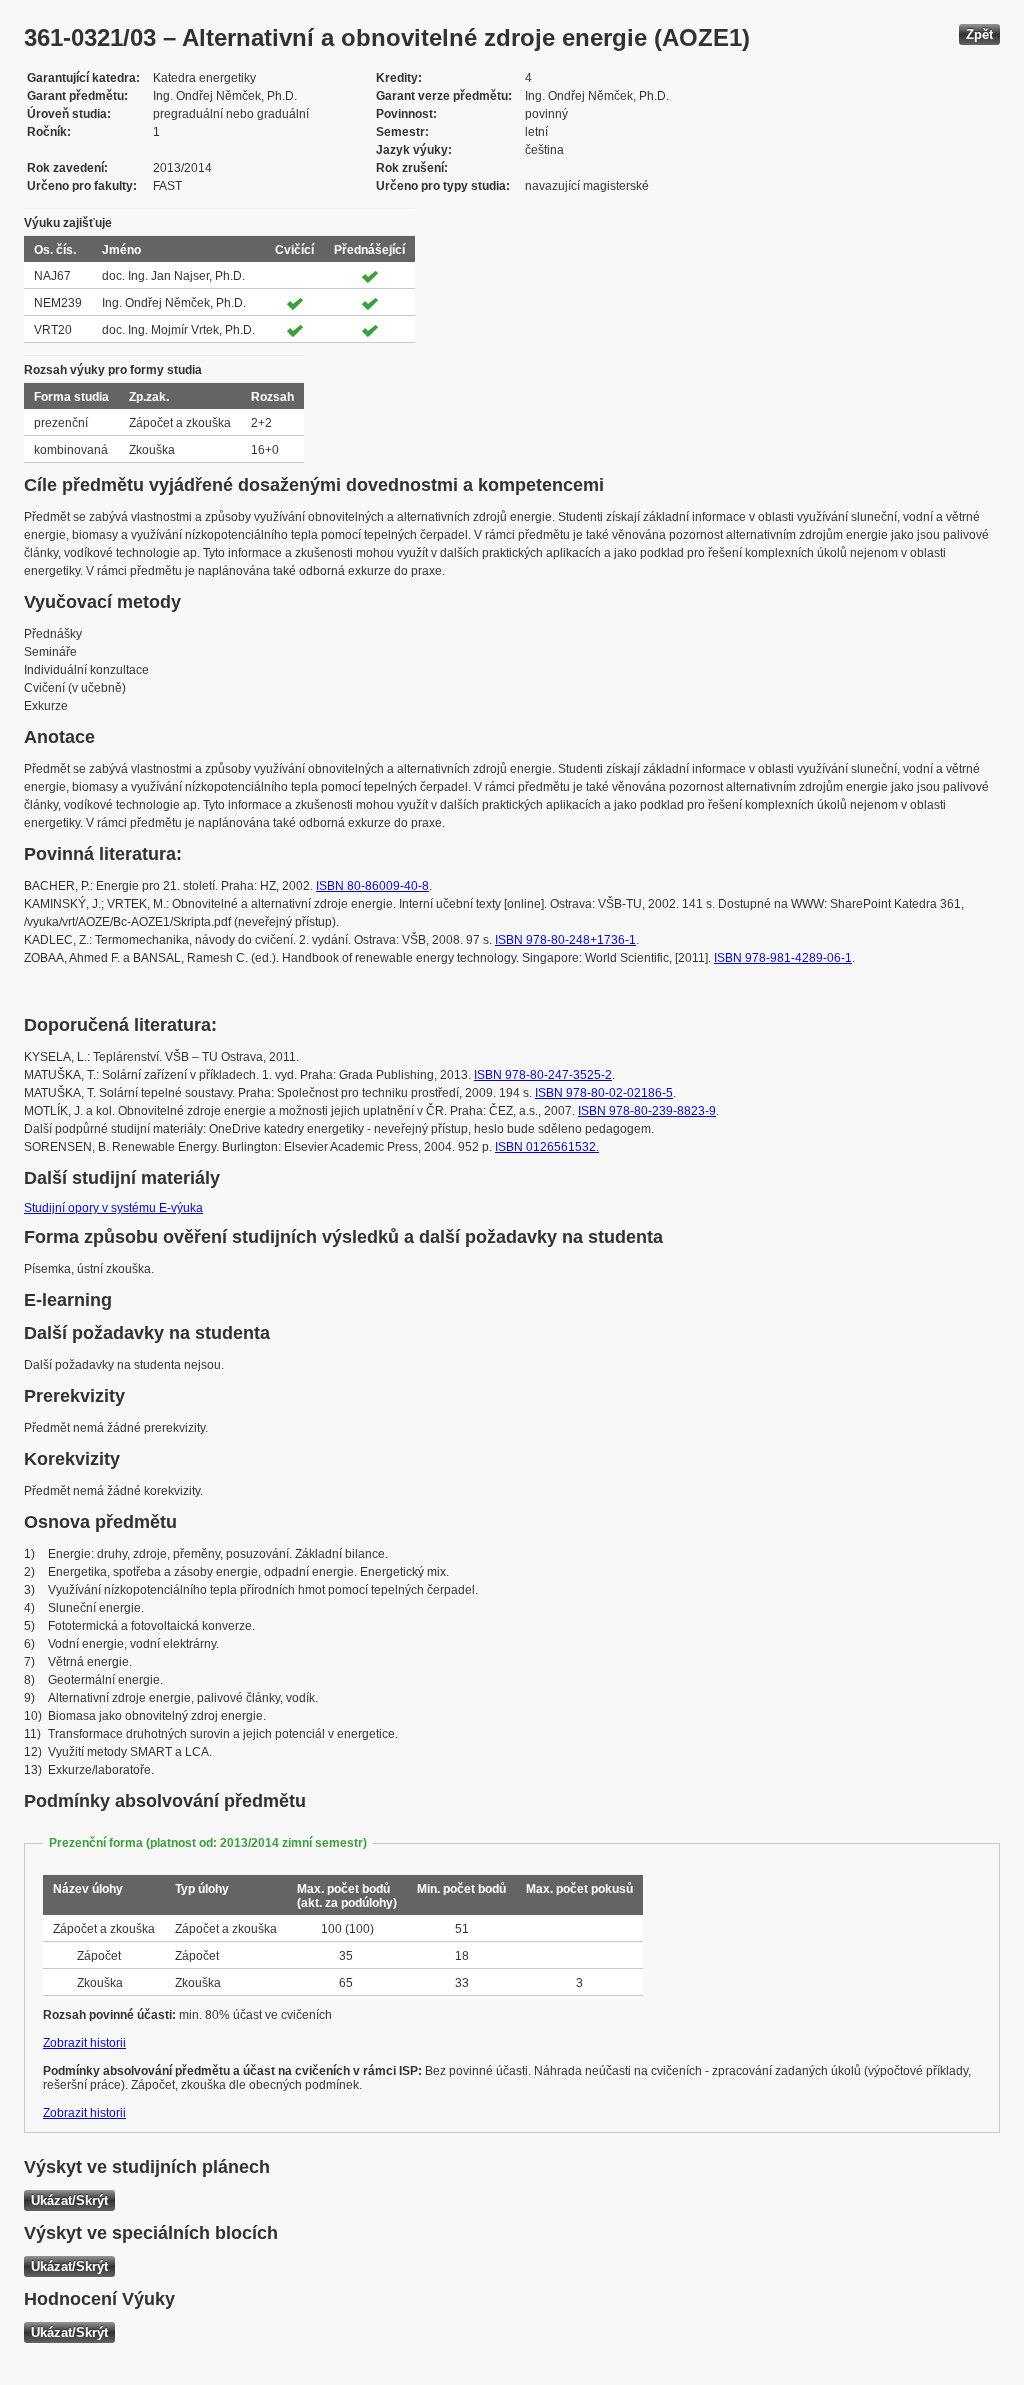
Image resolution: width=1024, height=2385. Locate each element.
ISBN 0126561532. (547, 1147)
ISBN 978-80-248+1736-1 (565, 940)
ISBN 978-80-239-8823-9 (647, 1111)
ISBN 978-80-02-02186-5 (604, 1093)
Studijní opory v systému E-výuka (113, 1208)
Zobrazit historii (84, 2043)
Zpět (979, 34)
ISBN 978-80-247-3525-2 (543, 1075)
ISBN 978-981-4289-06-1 (783, 958)
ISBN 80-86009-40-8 (372, 886)
